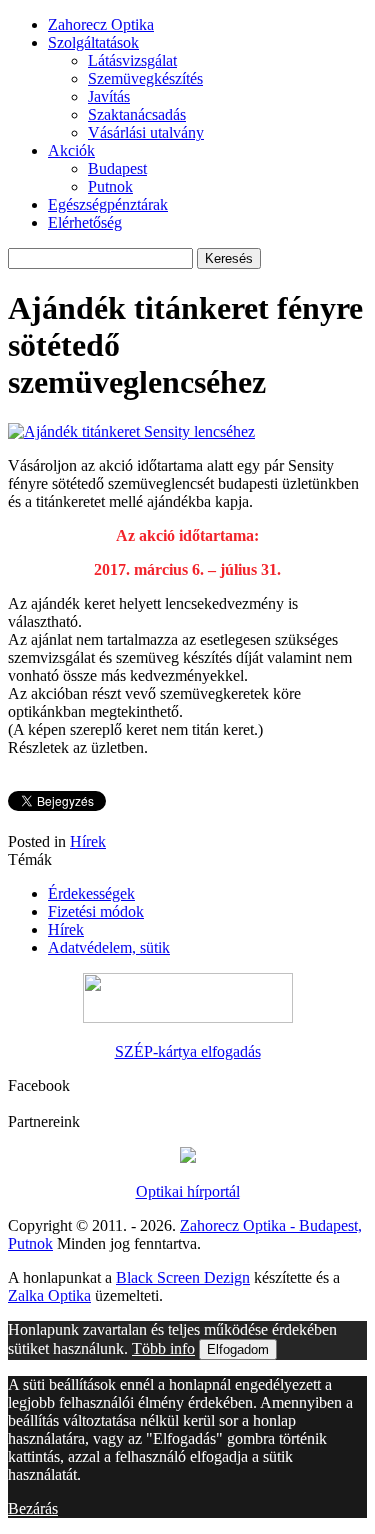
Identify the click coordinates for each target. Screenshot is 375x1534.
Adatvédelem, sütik (109, 947)
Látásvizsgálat (132, 60)
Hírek (88, 841)
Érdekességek (91, 893)
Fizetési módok (96, 911)
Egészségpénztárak (108, 204)
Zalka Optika (49, 1295)
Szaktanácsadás (137, 114)
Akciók (71, 150)
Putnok (110, 186)
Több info (163, 1348)
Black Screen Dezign (183, 1277)
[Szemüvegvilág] (188, 1157)
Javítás (109, 96)
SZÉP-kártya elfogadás (188, 1051)
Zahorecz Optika (101, 24)
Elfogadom (238, 1349)
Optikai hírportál (188, 1191)
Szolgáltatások (93, 42)
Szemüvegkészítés (145, 78)
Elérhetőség (85, 222)
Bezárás (33, 1508)
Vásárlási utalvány (146, 132)
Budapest (117, 168)
